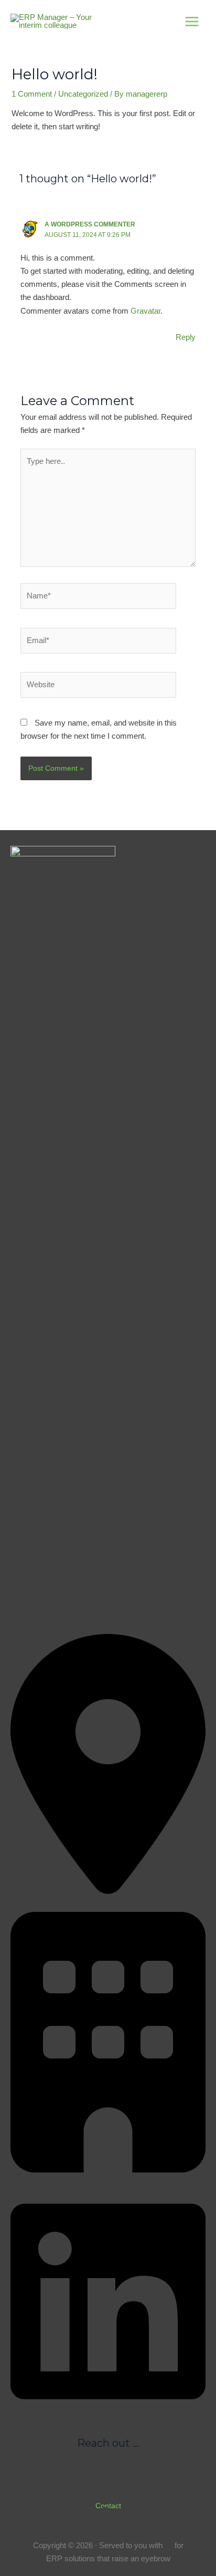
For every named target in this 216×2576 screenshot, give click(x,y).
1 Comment (32, 94)
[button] (108, 2506)
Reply (186, 337)
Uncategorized (83, 94)
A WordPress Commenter (90, 224)
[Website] (98, 687)
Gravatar (145, 311)
